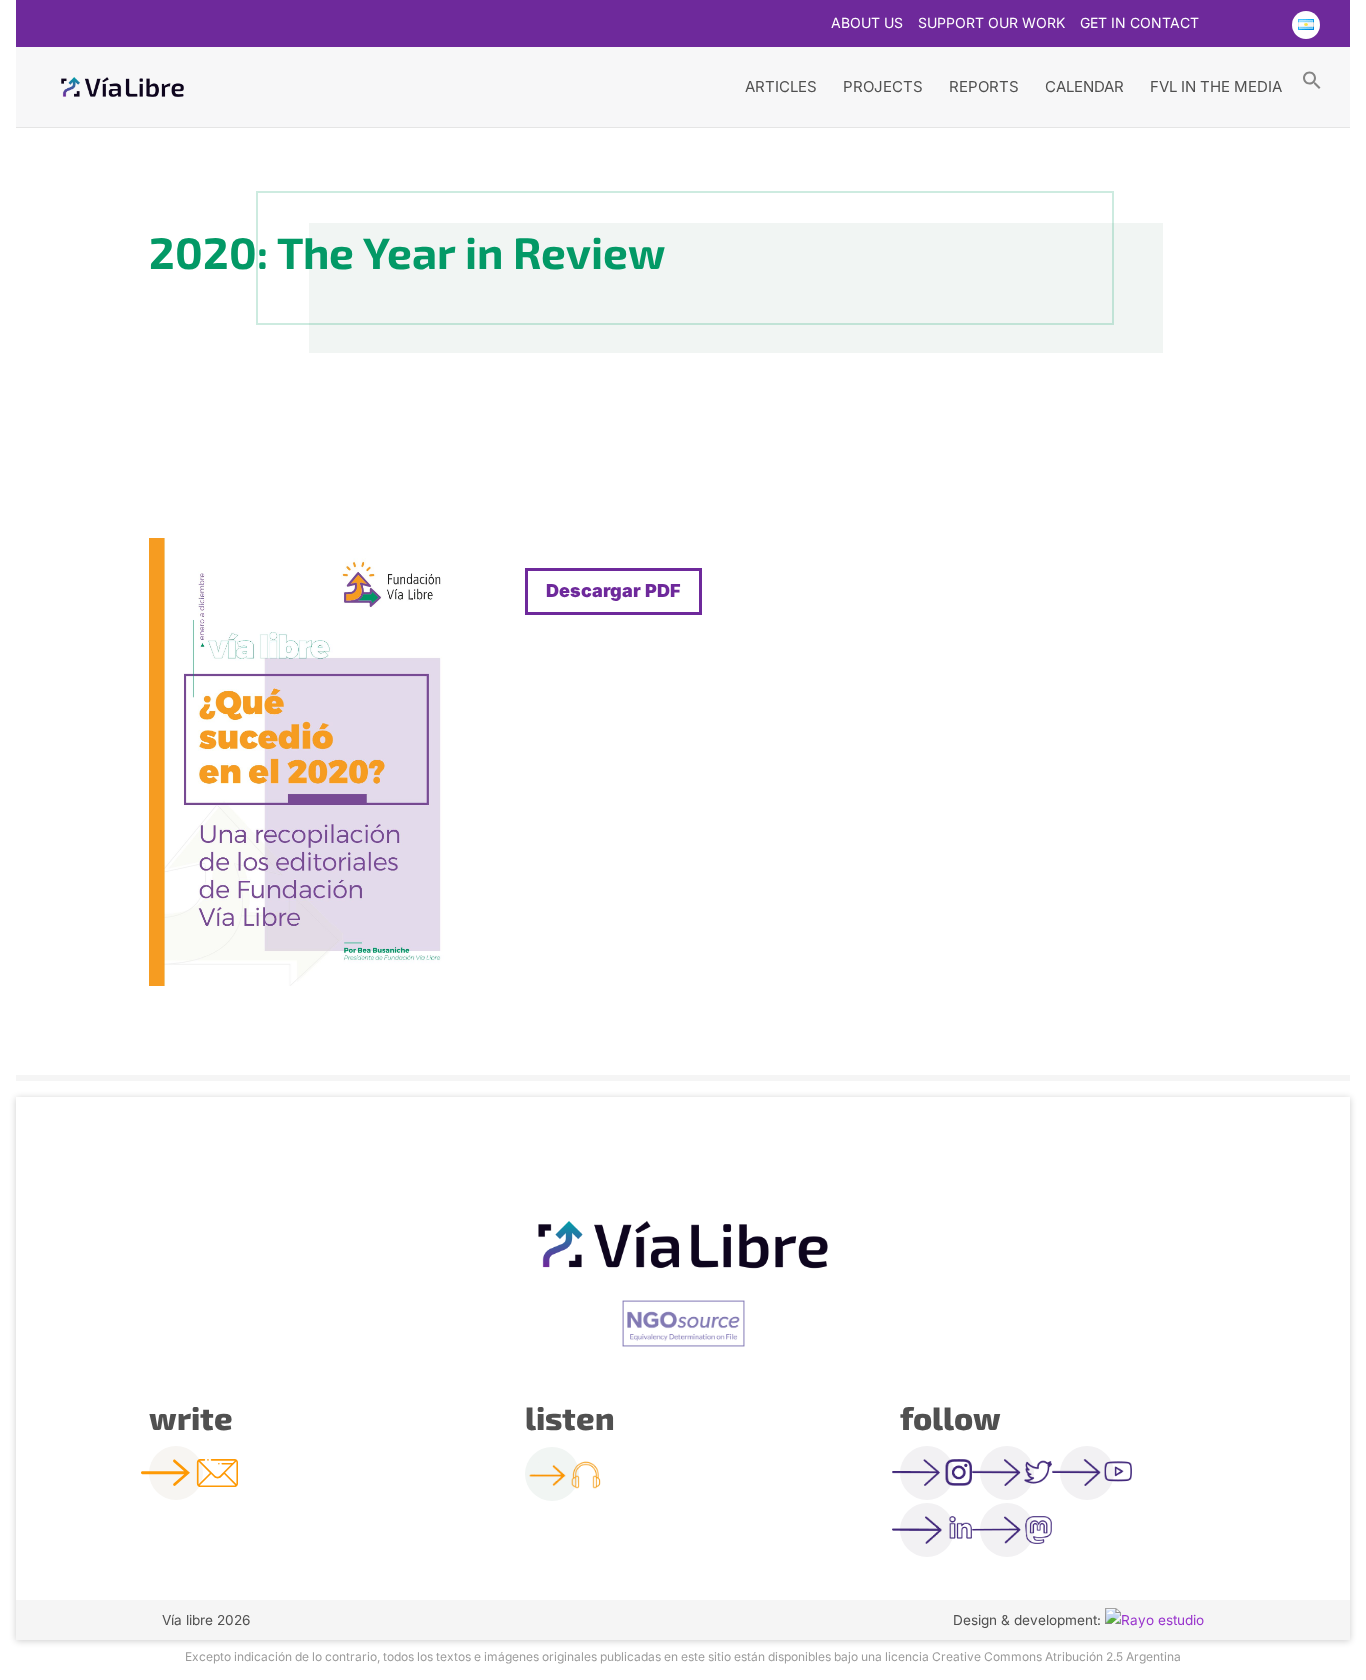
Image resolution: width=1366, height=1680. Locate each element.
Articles (781, 86)
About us (867, 23)
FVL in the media (1216, 86)
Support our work (991, 23)
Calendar (1084, 86)
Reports (984, 86)
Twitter (1226, 25)
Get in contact (1139, 23)
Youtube (1265, 25)
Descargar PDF (613, 590)
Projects (883, 86)
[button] (1312, 79)
